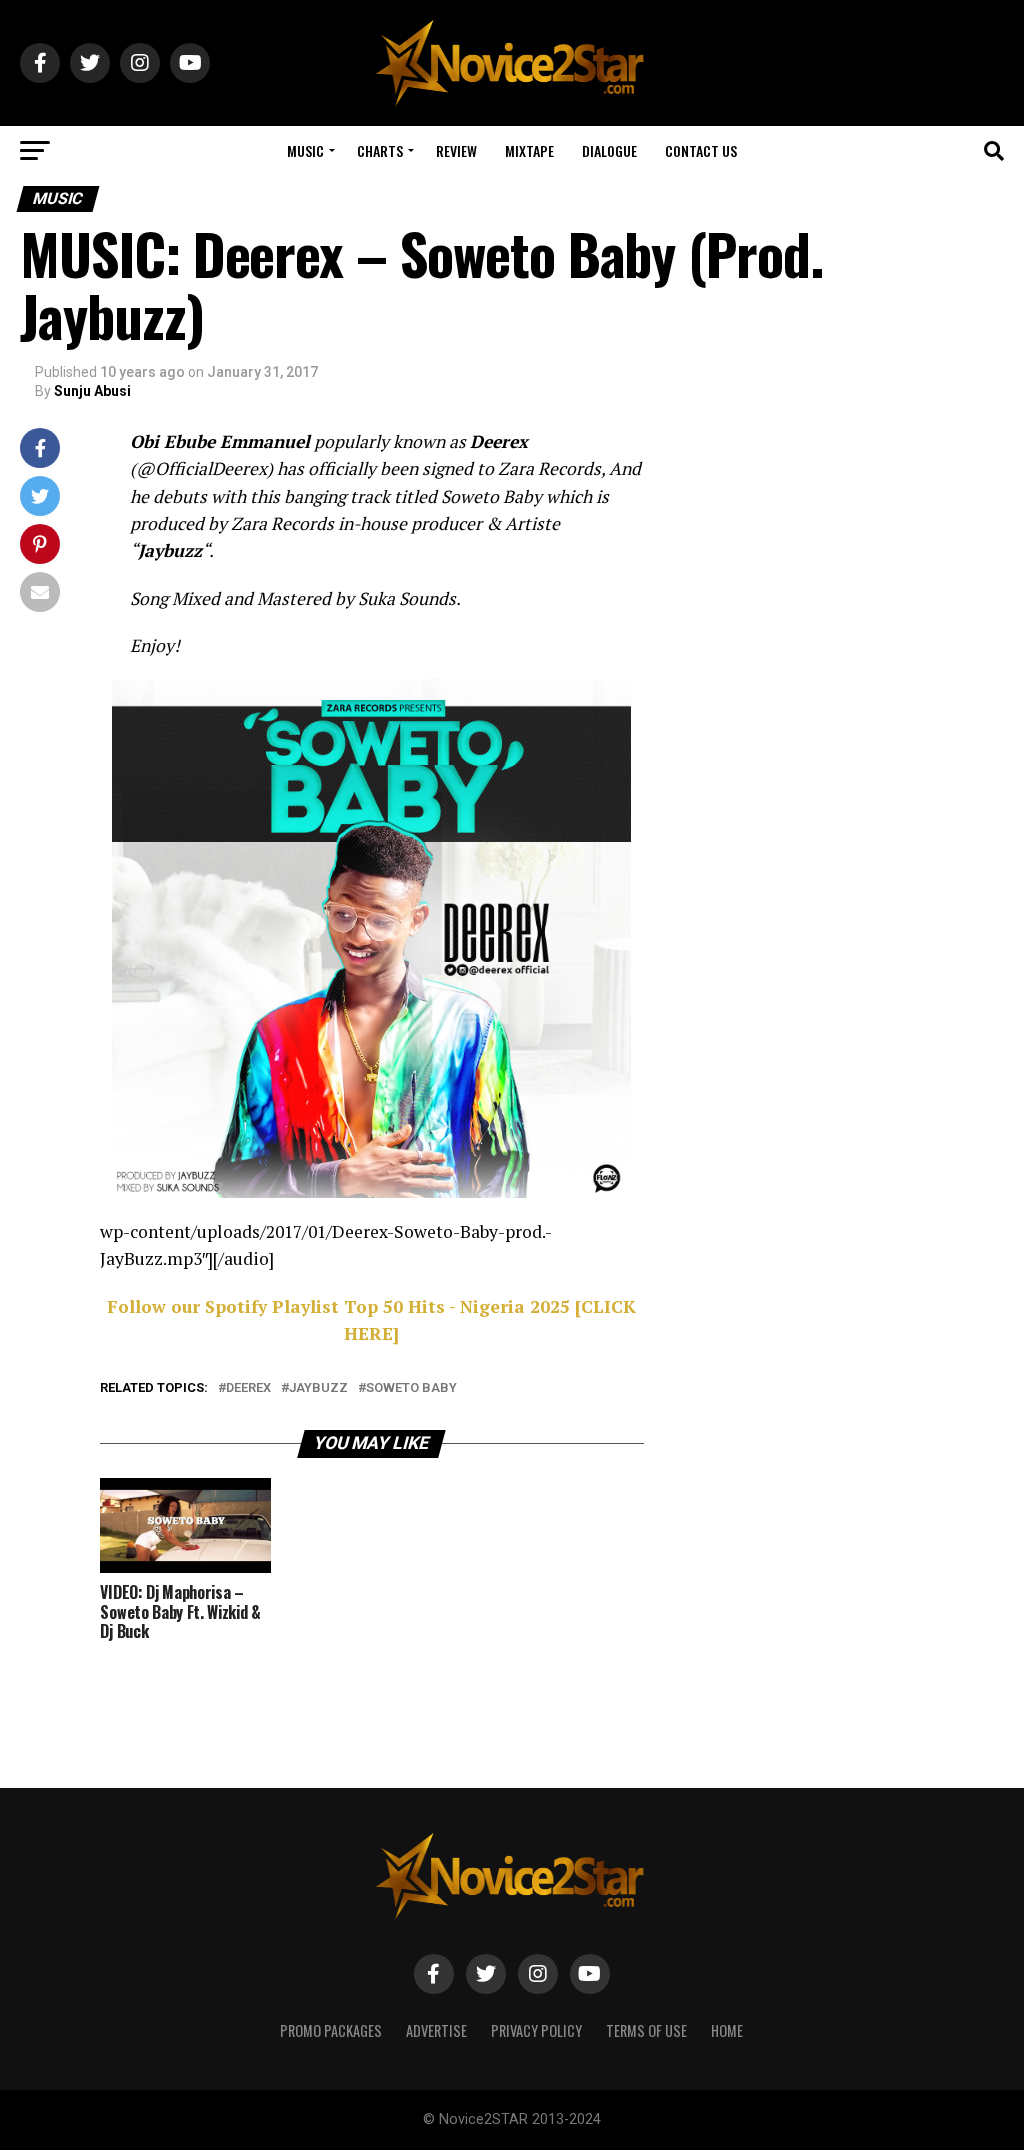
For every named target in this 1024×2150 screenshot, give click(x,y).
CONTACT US (701, 150)
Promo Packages (331, 2030)
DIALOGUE (609, 150)
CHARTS (380, 150)
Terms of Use (646, 2030)
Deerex (248, 1388)
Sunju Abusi (92, 391)
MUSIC (305, 150)
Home (727, 2030)
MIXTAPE (529, 150)
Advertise (436, 2030)
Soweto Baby (411, 1388)
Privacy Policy (536, 2030)
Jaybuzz (318, 1388)
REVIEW (456, 150)
